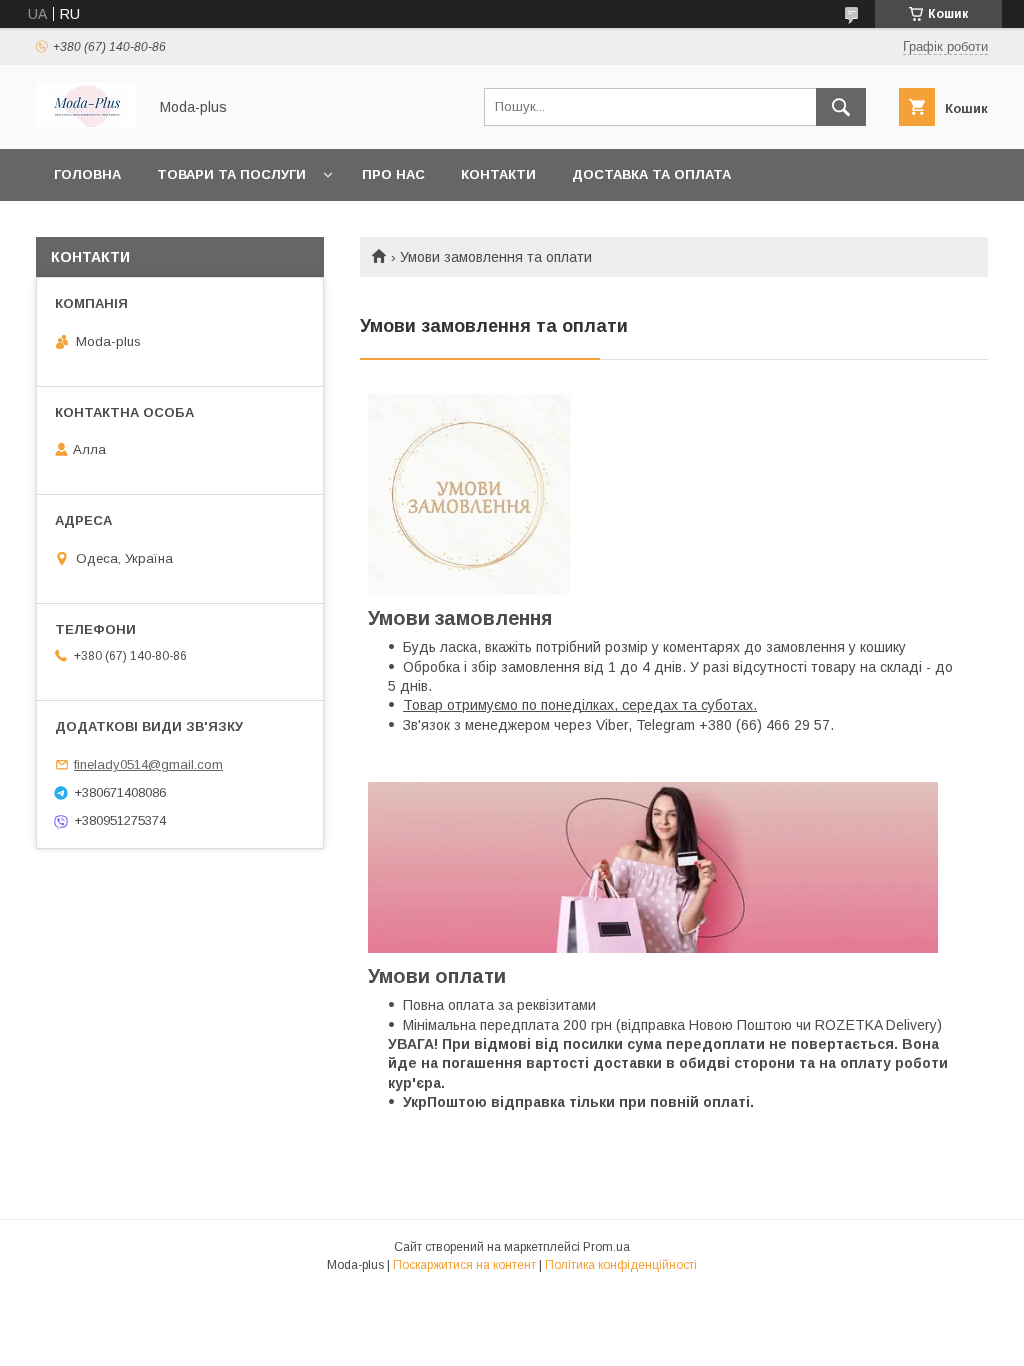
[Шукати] (841, 107)
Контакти (498, 174)
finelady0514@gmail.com (148, 764)
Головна (87, 174)
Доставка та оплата (651, 174)
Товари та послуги (231, 174)
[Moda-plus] (86, 123)
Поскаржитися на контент (464, 1265)
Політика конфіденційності (621, 1265)
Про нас (393, 174)
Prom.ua (606, 1247)
